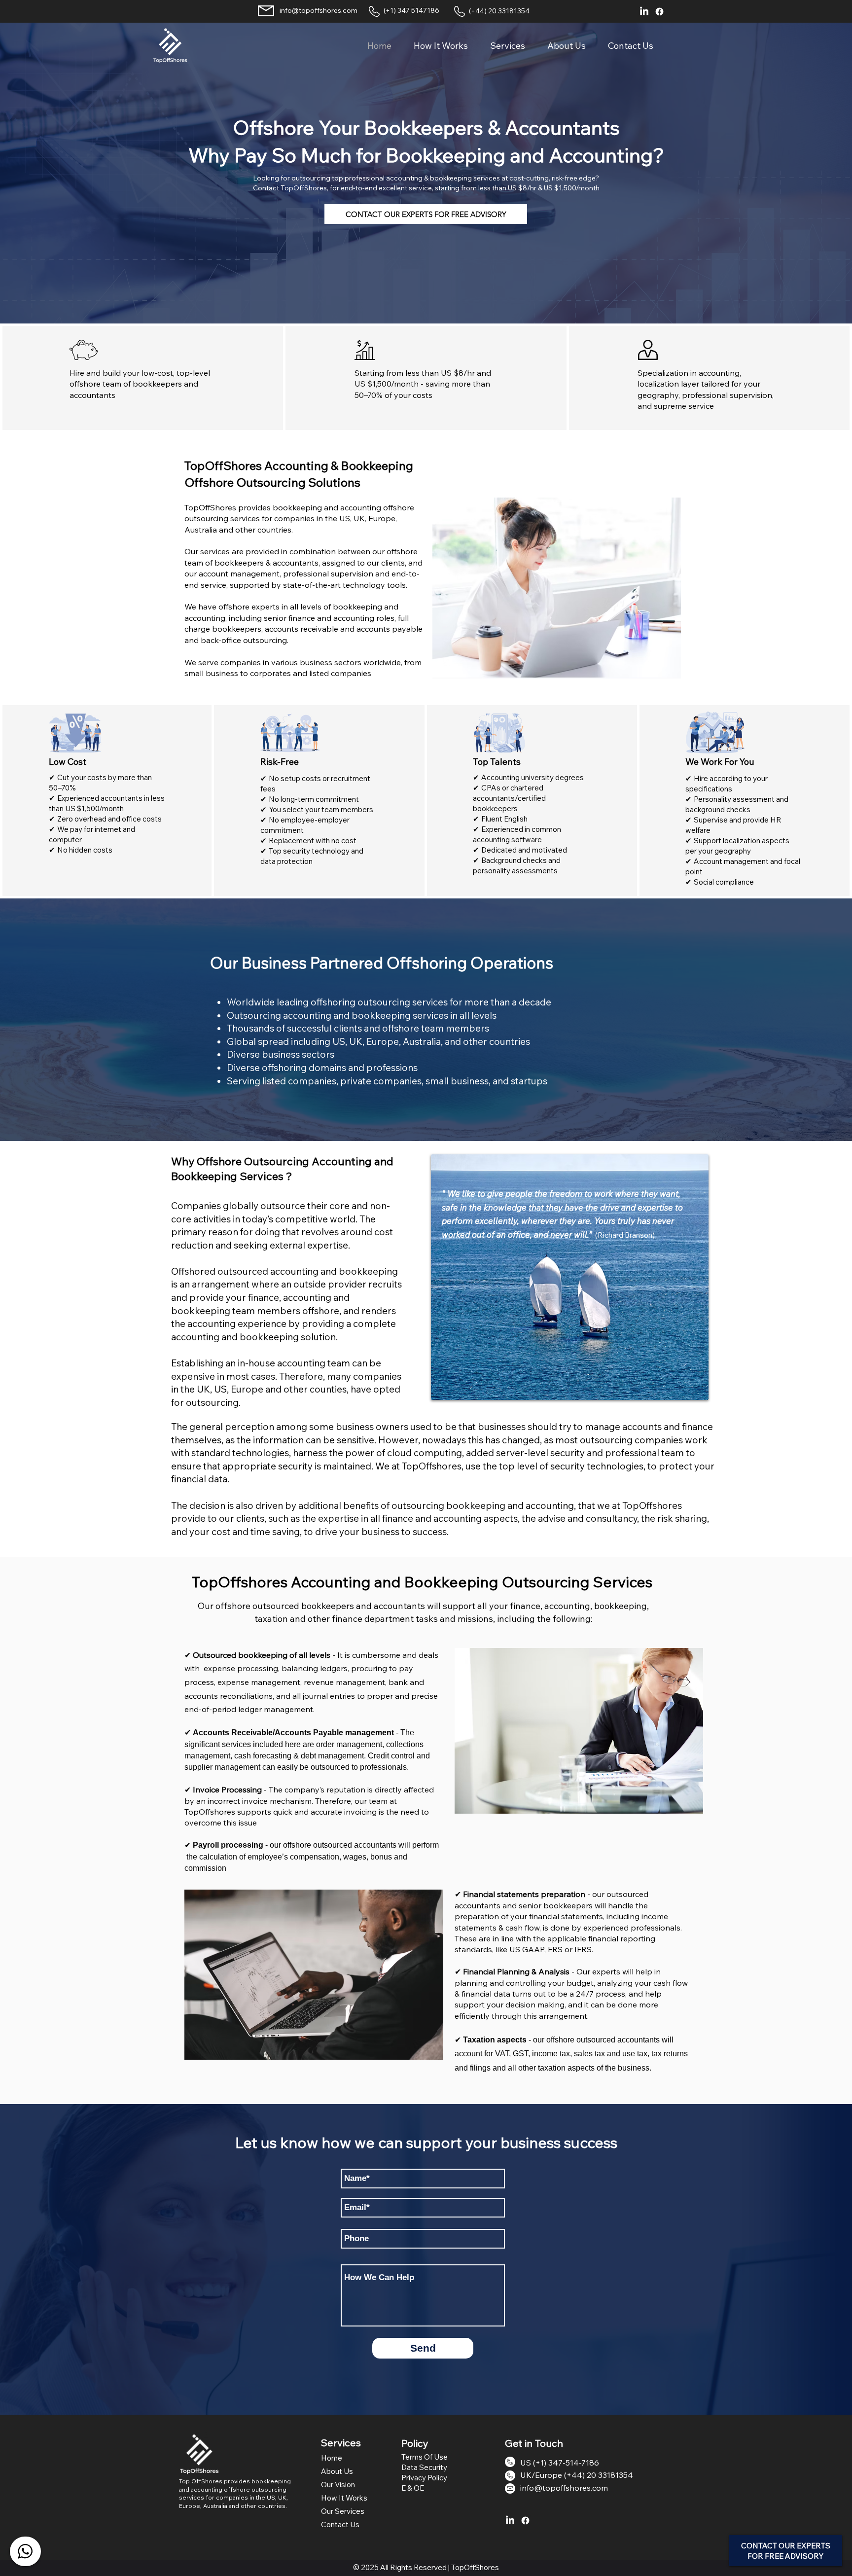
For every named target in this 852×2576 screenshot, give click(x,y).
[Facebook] (659, 12)
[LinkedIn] (644, 12)
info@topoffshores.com (319, 10)
